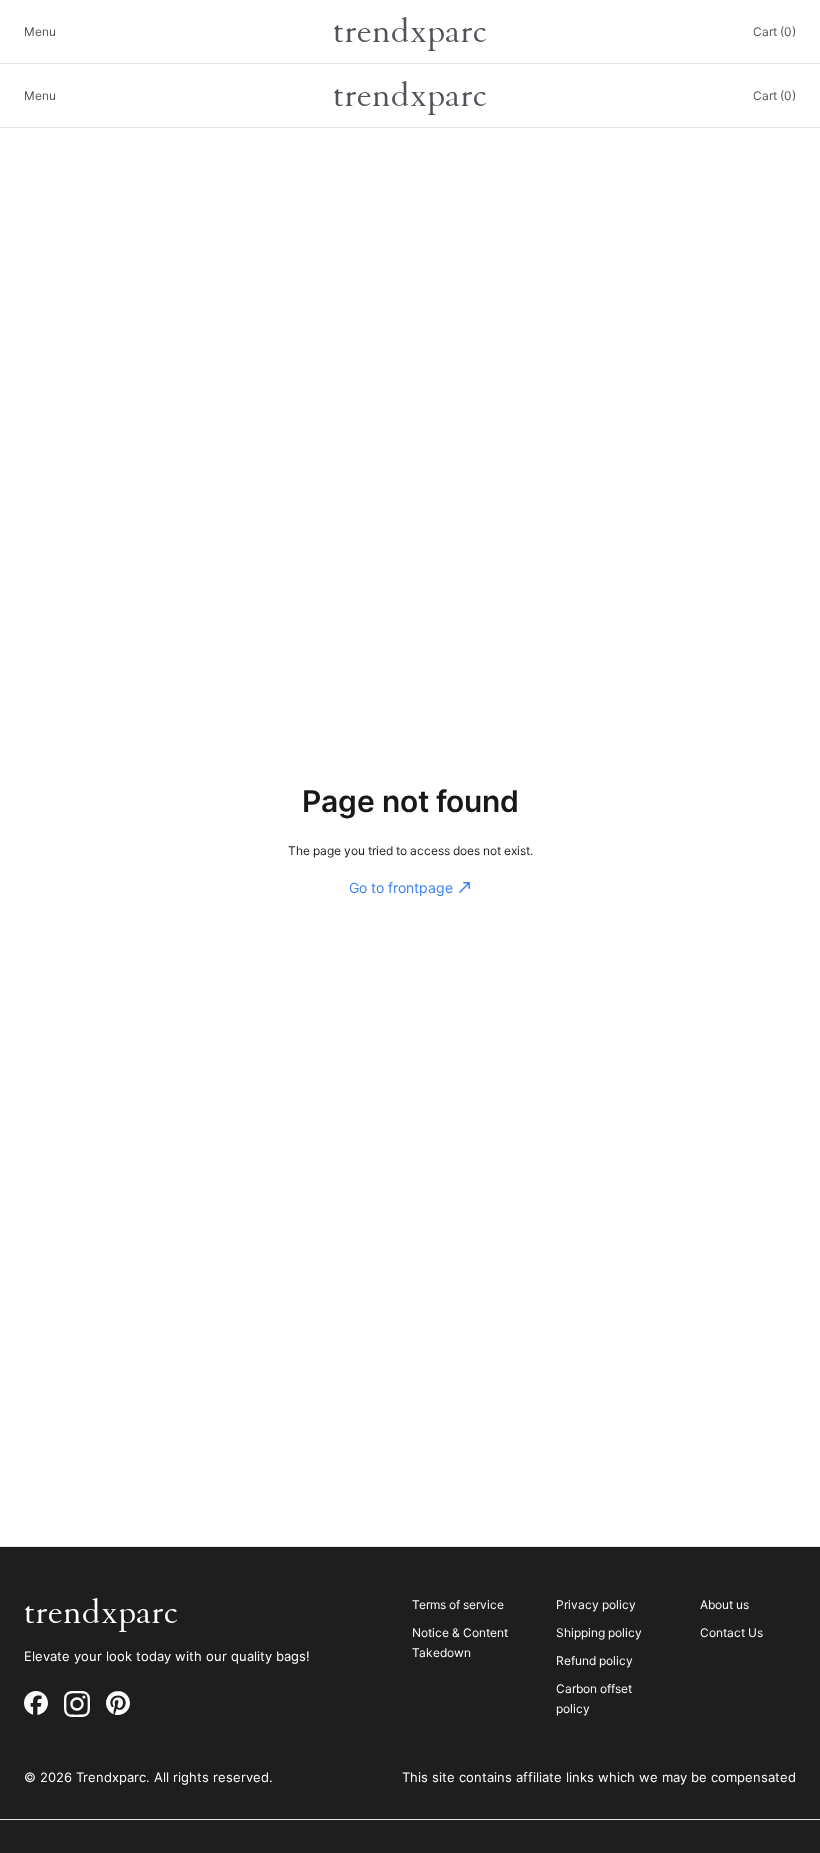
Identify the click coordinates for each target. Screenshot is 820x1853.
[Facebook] (36, 1704)
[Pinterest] (118, 1704)
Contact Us (731, 1632)
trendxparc (410, 32)
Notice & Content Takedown (460, 1642)
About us (724, 1604)
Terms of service (458, 1604)
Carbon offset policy (594, 1698)
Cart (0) (774, 31)
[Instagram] (77, 1704)
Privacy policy (596, 1604)
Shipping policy (599, 1632)
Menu (40, 31)
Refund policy (594, 1660)
